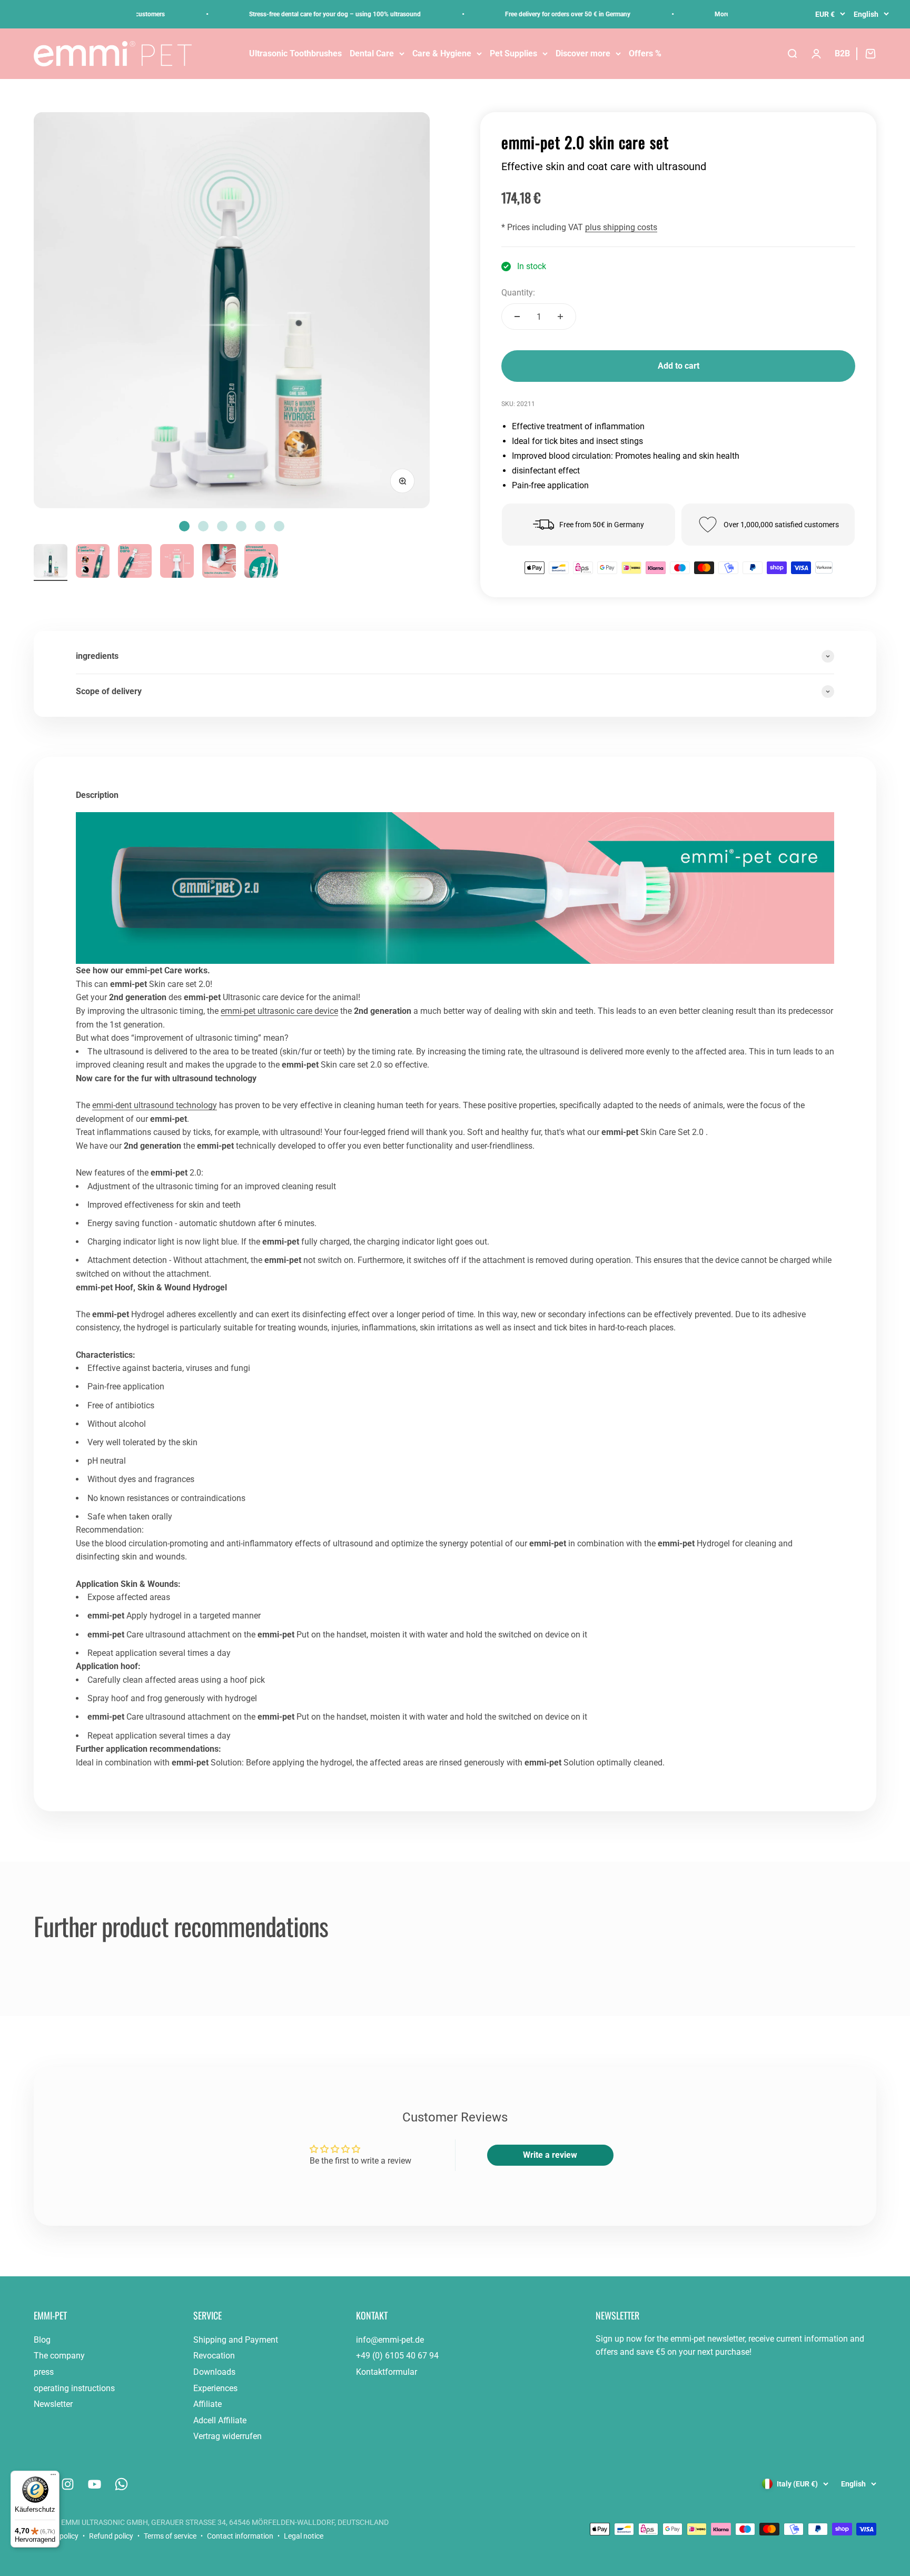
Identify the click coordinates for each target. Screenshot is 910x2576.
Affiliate (207, 2404)
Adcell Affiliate (220, 2420)
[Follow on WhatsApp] (121, 2484)
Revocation (214, 2356)
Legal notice (304, 2536)
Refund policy (111, 2536)
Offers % (645, 53)
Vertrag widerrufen (227, 2436)
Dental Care (372, 53)
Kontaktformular (387, 2372)
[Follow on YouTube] (95, 2484)
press (44, 2372)
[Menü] (53, 2477)
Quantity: (518, 293)
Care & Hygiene (442, 53)
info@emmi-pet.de (390, 2340)
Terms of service (170, 2536)
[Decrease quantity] (517, 317)
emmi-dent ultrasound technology (155, 1105)
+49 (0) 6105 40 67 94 (397, 2356)
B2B (842, 53)
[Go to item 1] (51, 562)
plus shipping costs (621, 227)
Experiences (215, 2388)
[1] (93, 562)
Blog (42, 2340)
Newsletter (53, 2404)
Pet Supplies (513, 53)
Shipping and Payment (236, 2340)
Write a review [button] (550, 2155)
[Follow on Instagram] (68, 2484)
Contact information (240, 2536)
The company (59, 2356)
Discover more (583, 53)
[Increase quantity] (560, 317)
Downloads (214, 2372)
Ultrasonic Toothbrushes (295, 53)
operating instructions (74, 2388)
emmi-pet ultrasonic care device (279, 1011)
